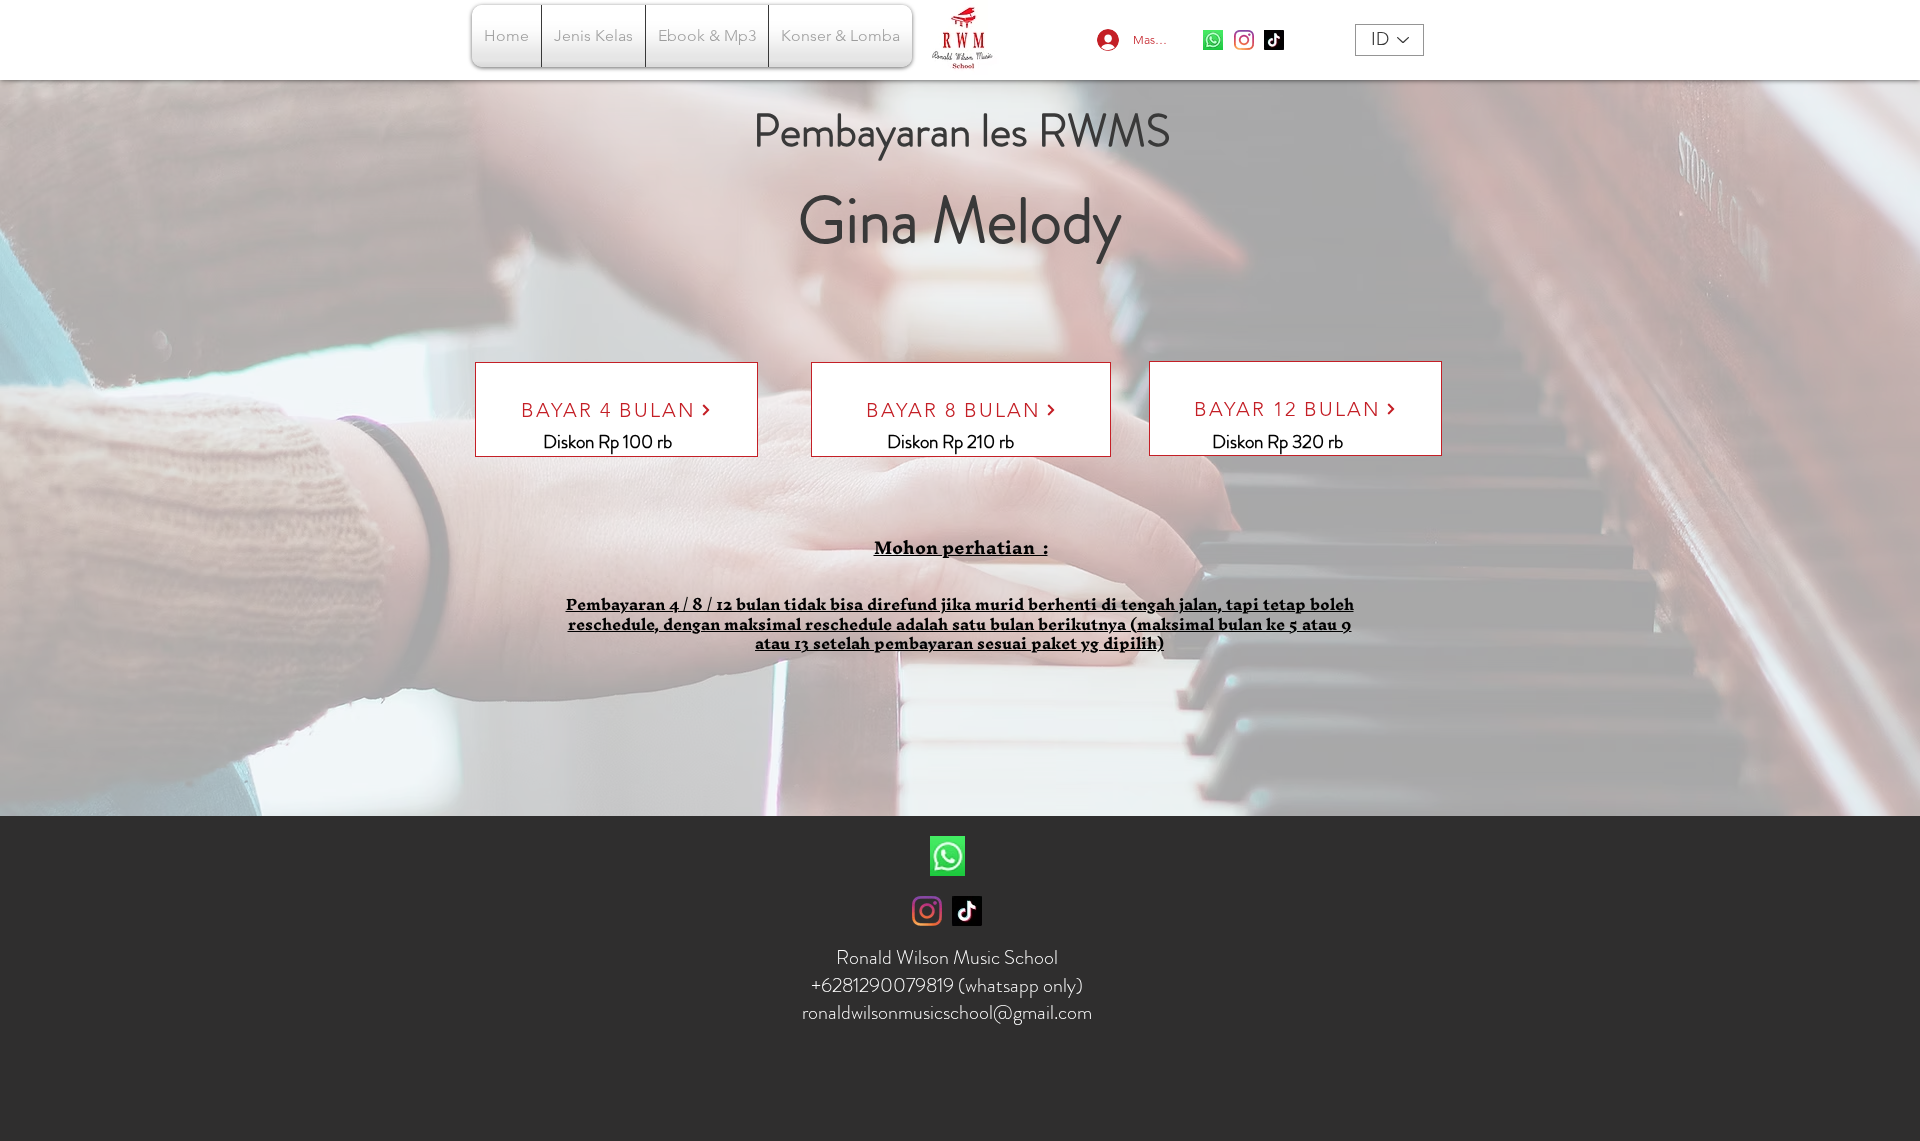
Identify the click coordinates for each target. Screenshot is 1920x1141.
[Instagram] (1244, 40)
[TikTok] (1274, 40)
